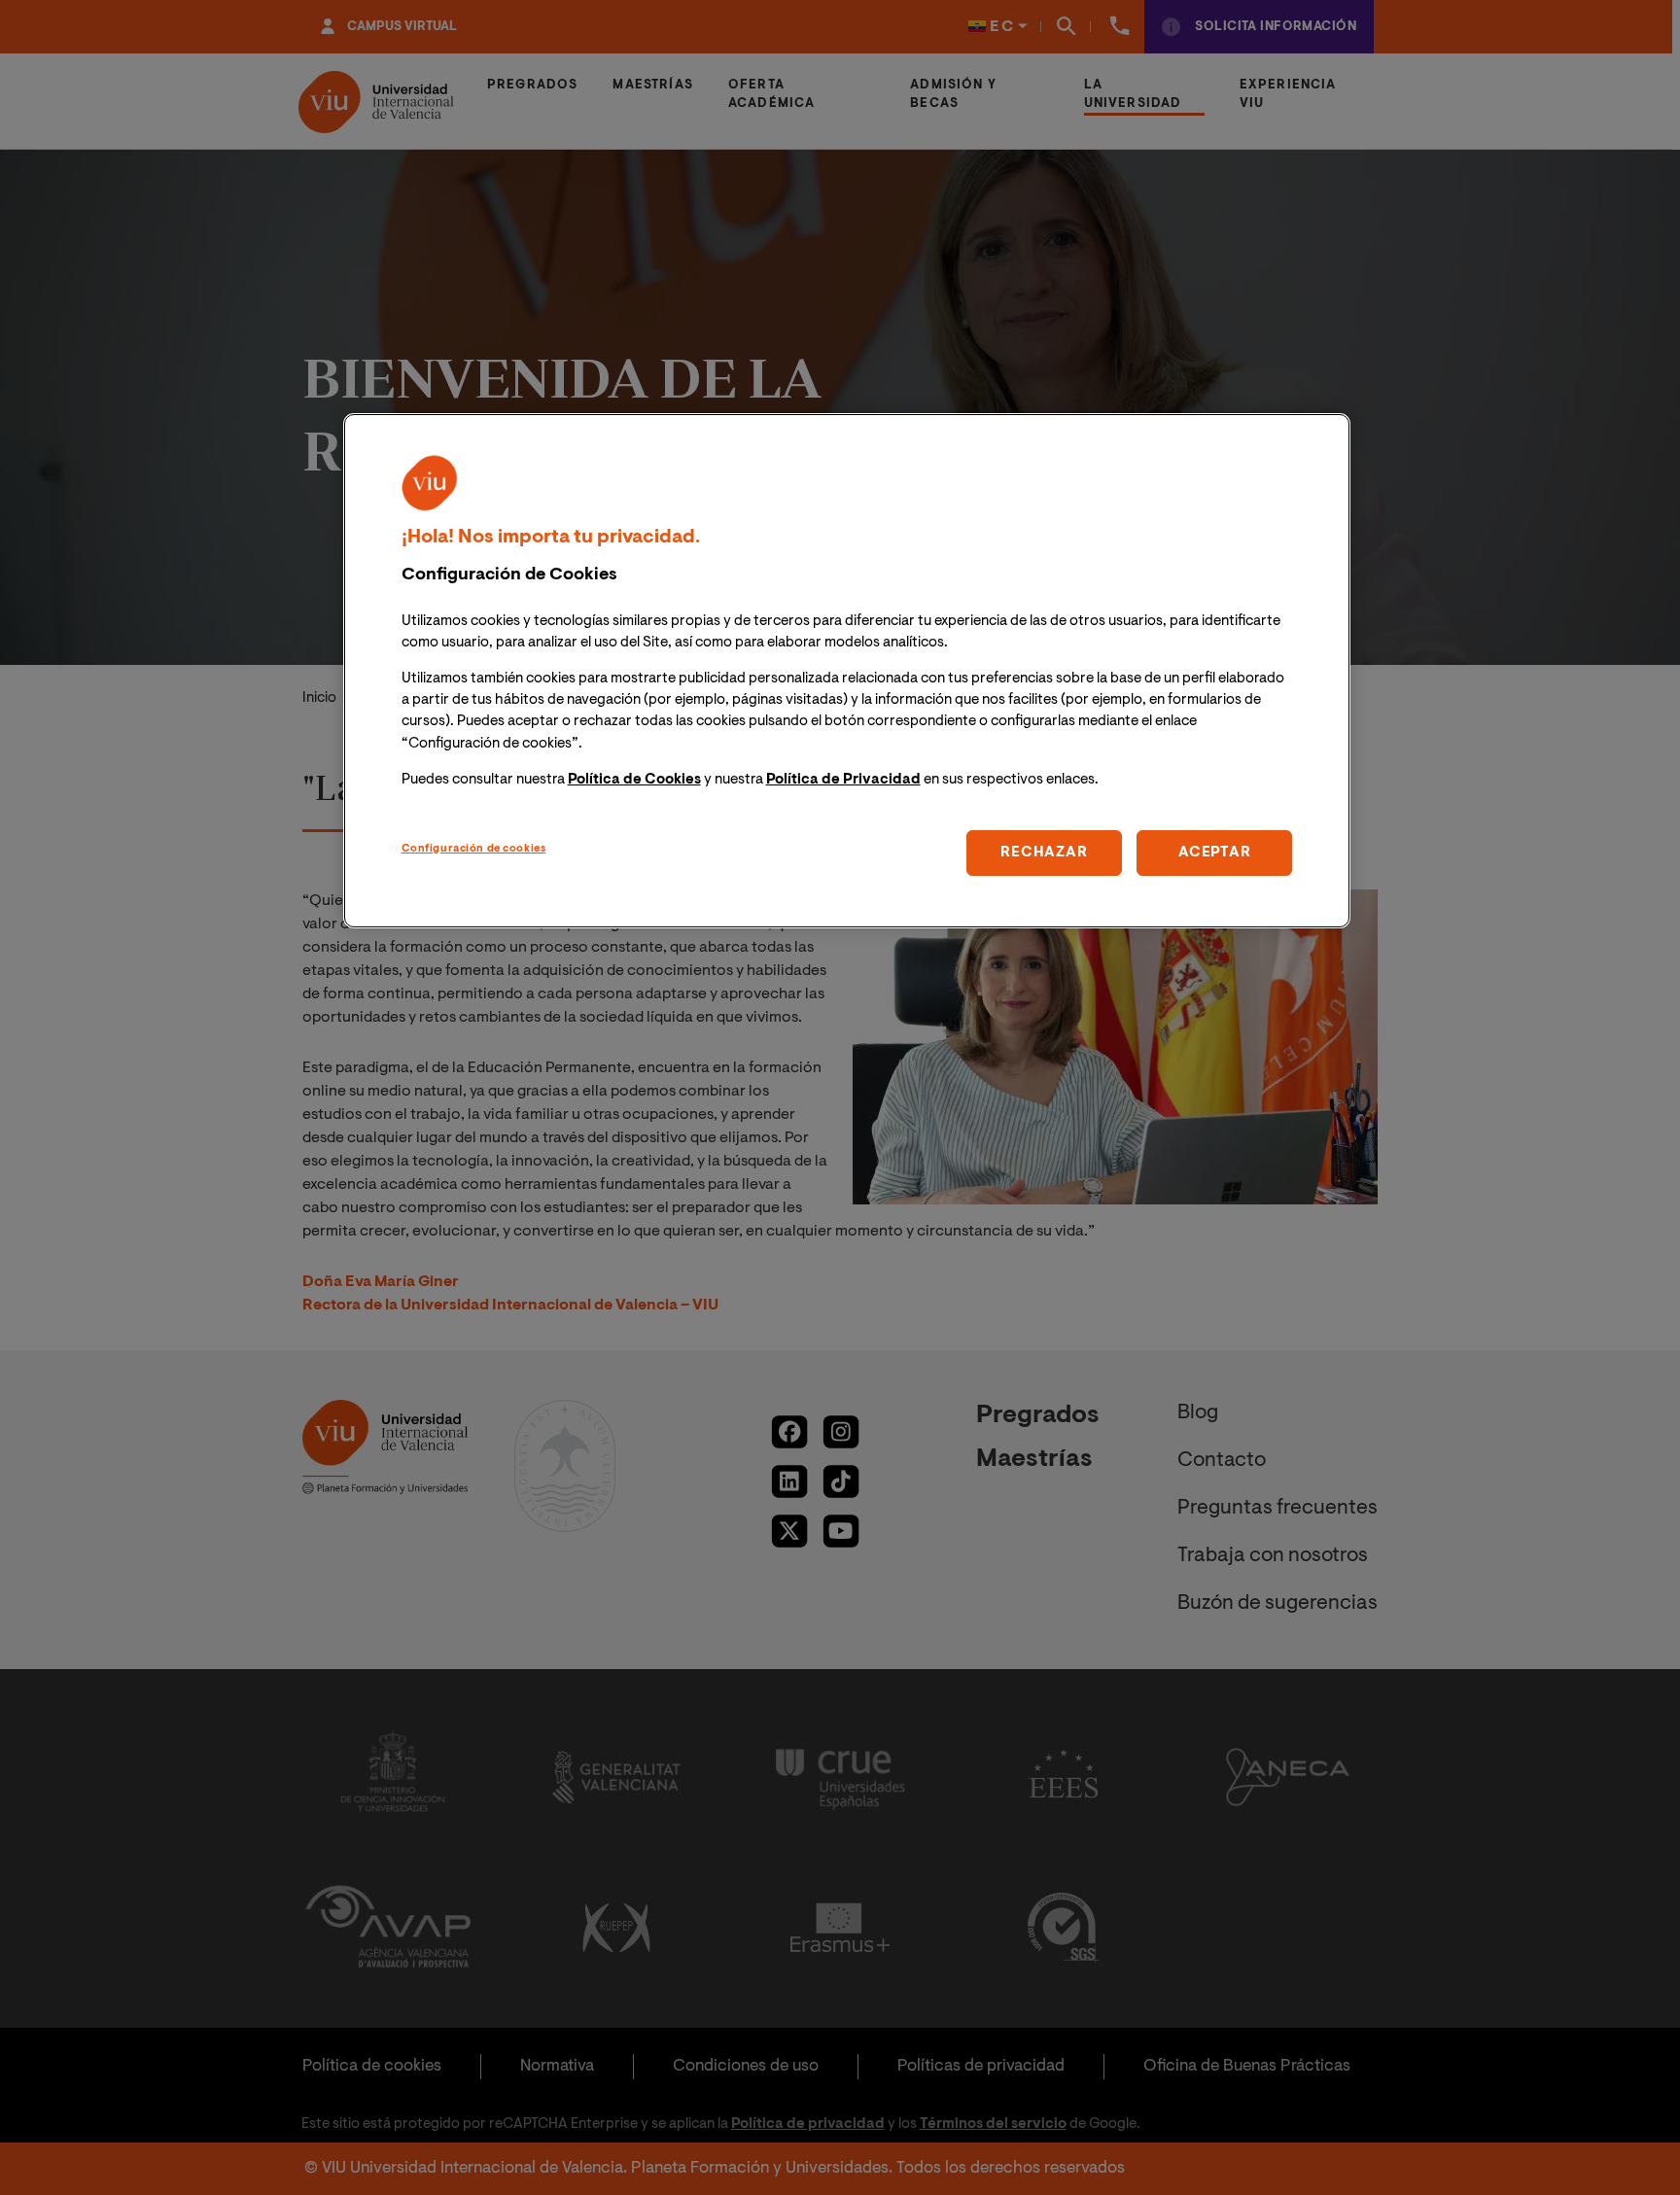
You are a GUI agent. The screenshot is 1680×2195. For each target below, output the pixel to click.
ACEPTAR (1214, 852)
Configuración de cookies (474, 848)
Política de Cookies (634, 779)
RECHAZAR (1044, 852)
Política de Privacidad (843, 779)
